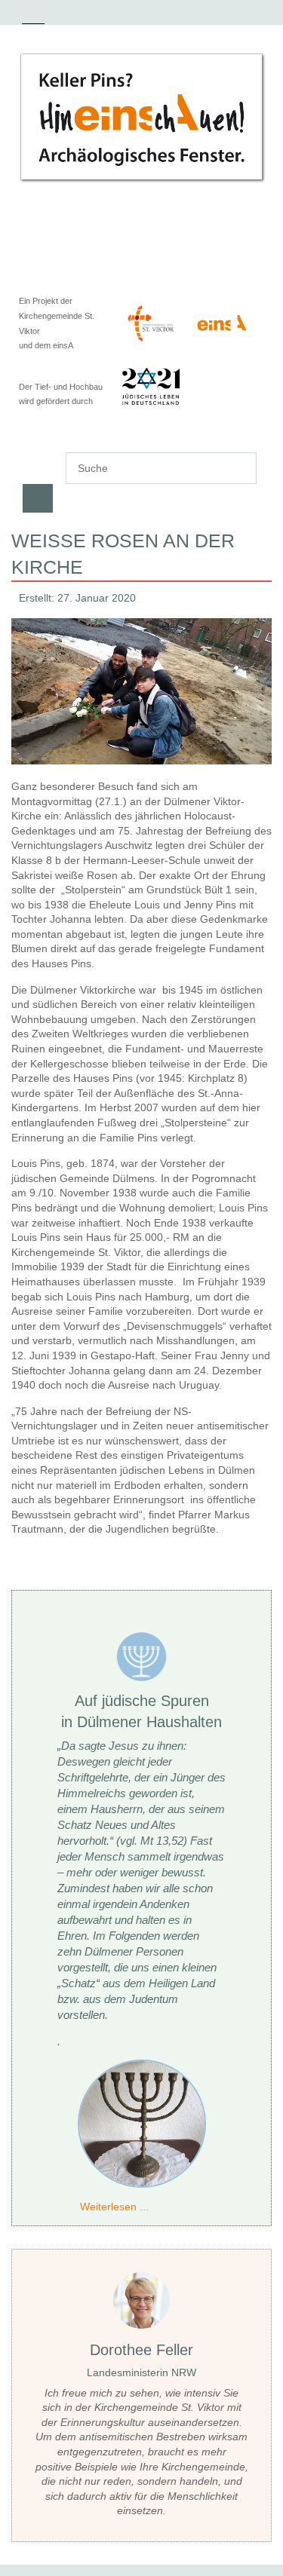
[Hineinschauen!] (141, 117)
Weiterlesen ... (114, 2207)
